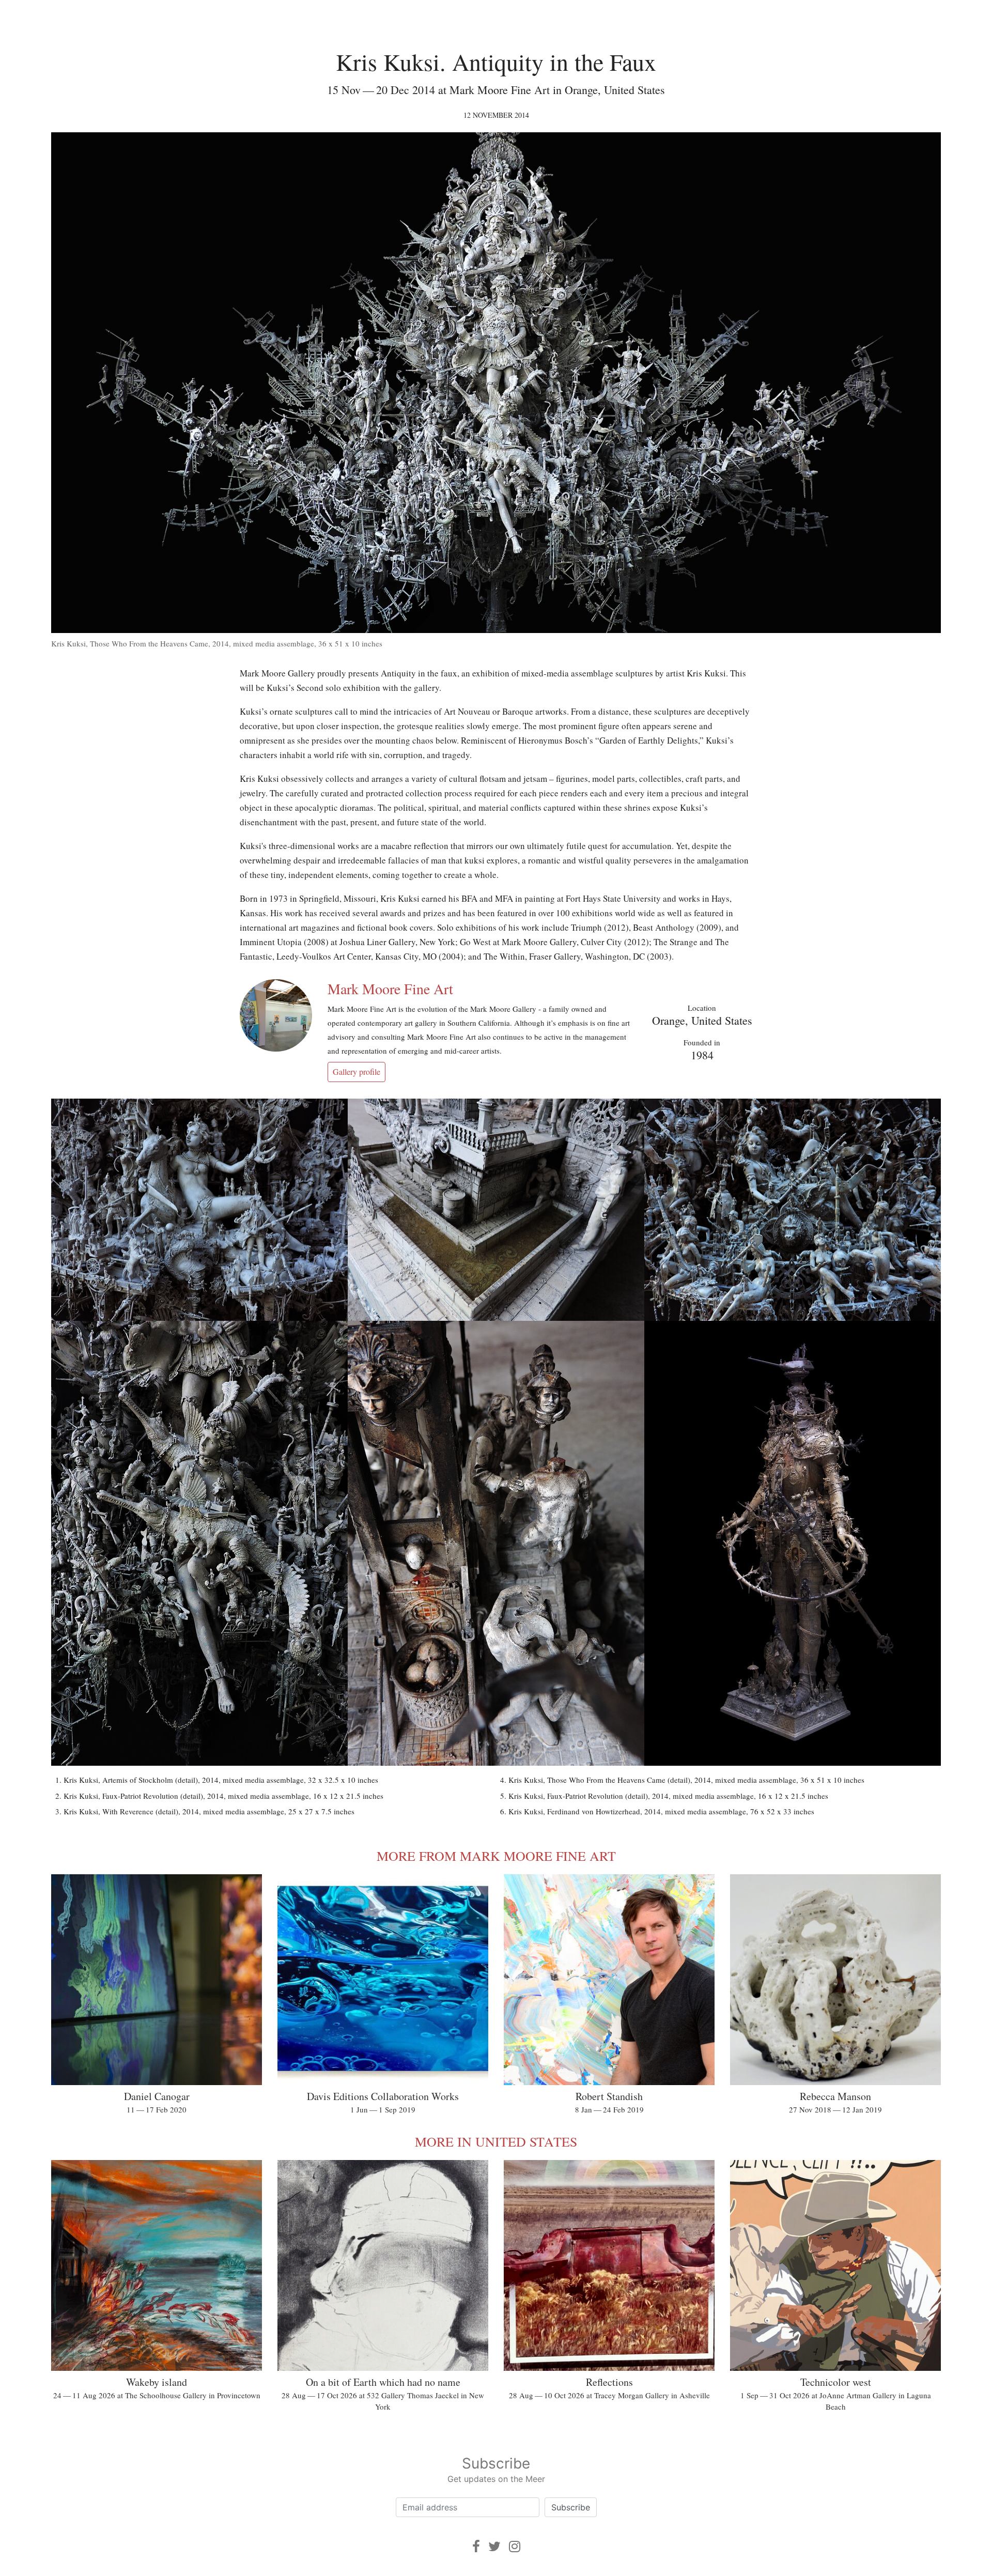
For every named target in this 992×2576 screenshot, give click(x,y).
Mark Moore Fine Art (390, 989)
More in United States (496, 2141)
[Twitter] (494, 2546)
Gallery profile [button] (357, 1071)
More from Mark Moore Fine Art (496, 1856)
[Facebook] (476, 2546)
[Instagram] (515, 2546)
